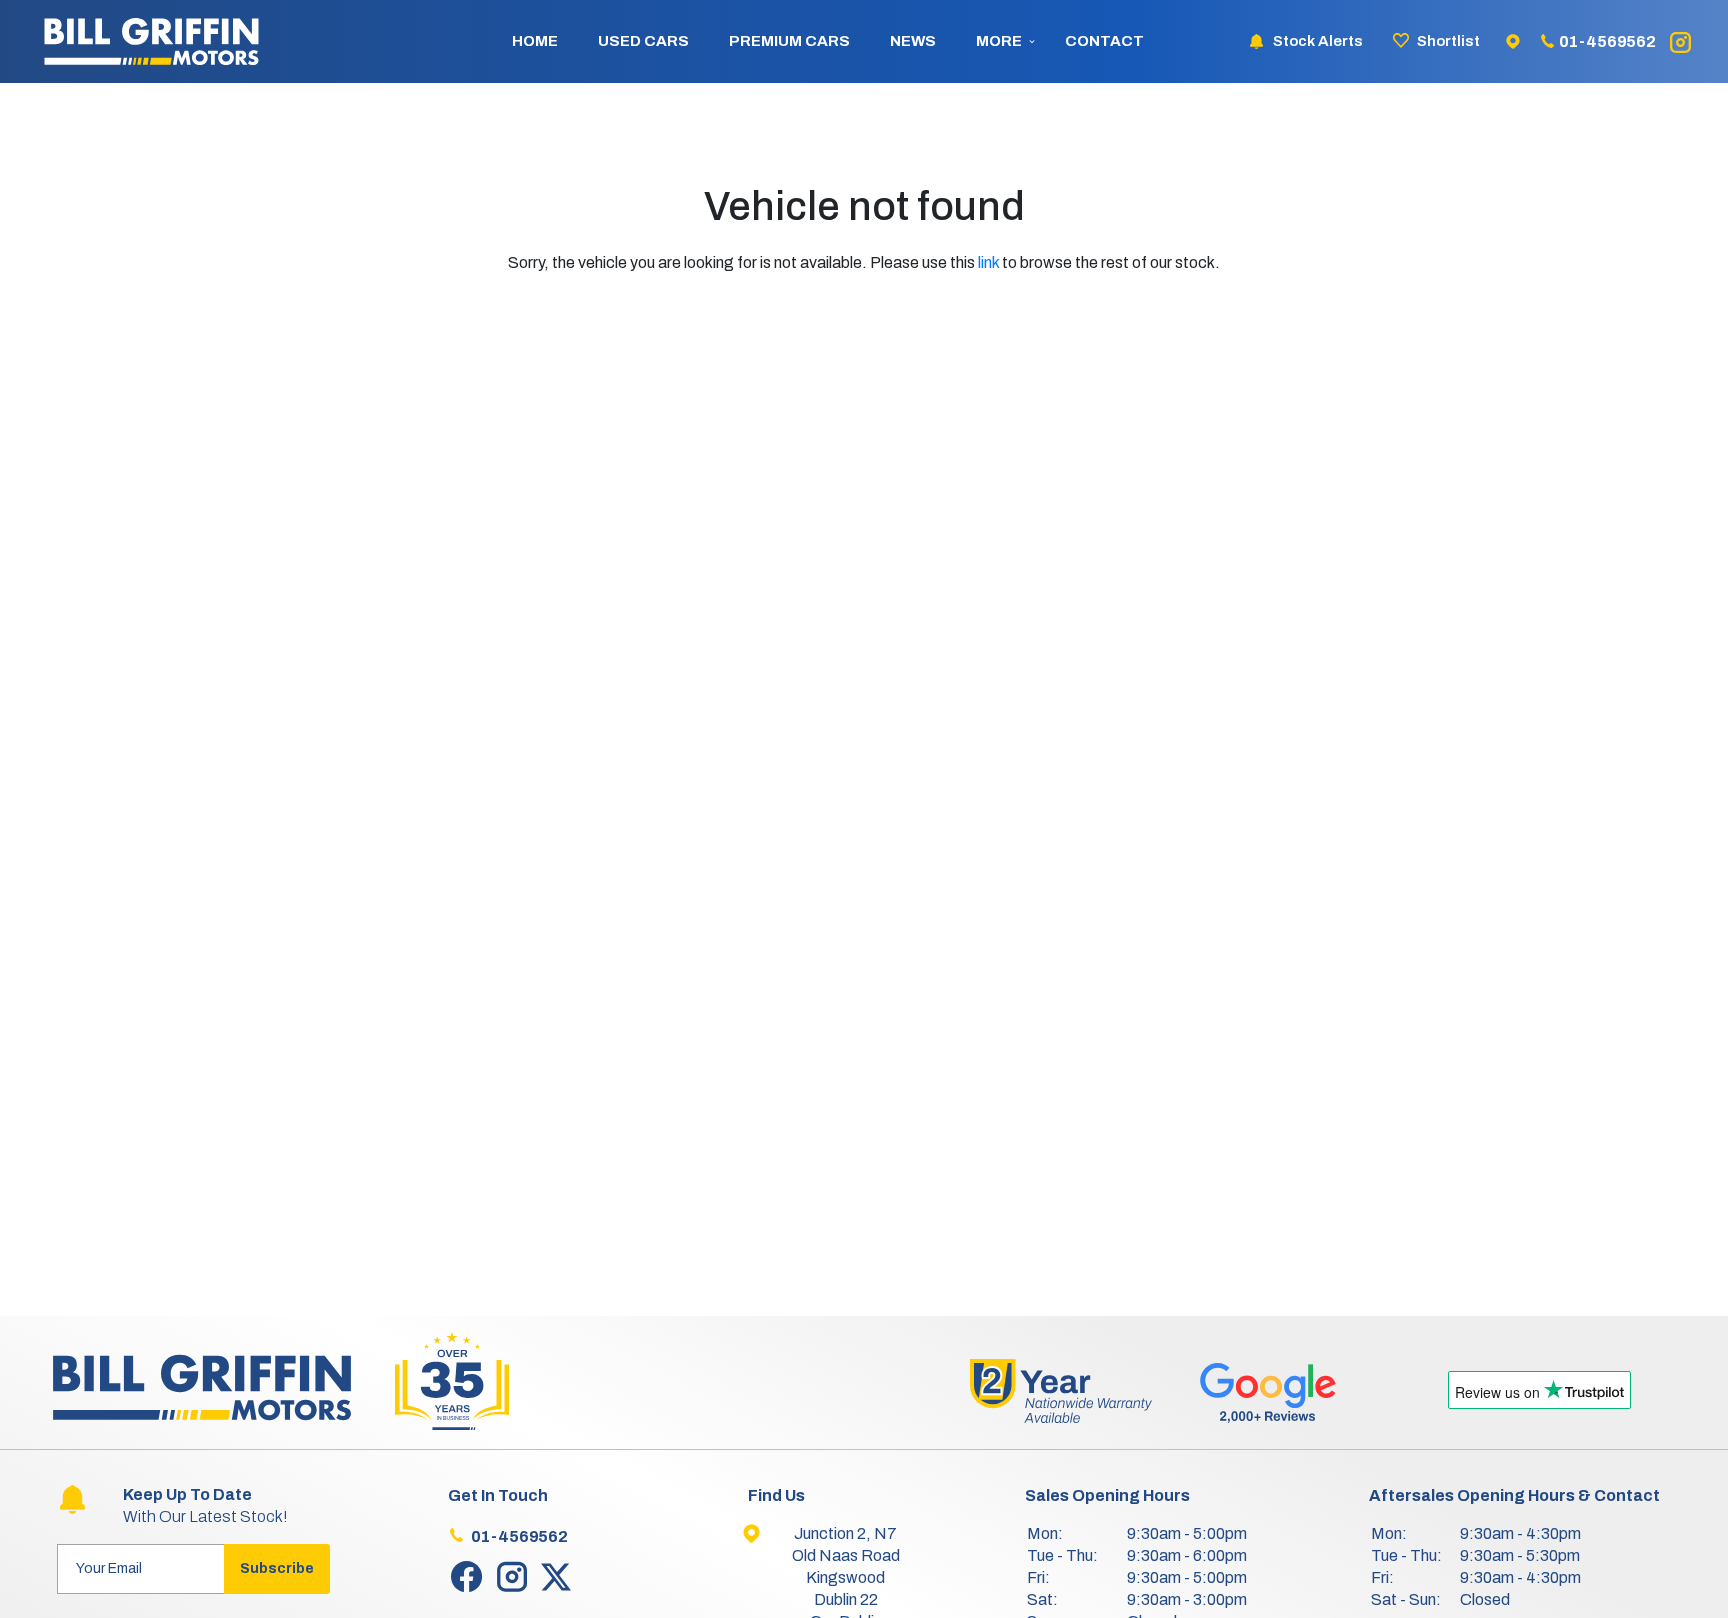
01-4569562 (1607, 41)
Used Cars (643, 41)
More (999, 41)
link (988, 262)
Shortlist (1448, 41)
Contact (1104, 41)
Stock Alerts (1318, 41)
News (913, 41)
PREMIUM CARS (789, 41)
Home (535, 41)
